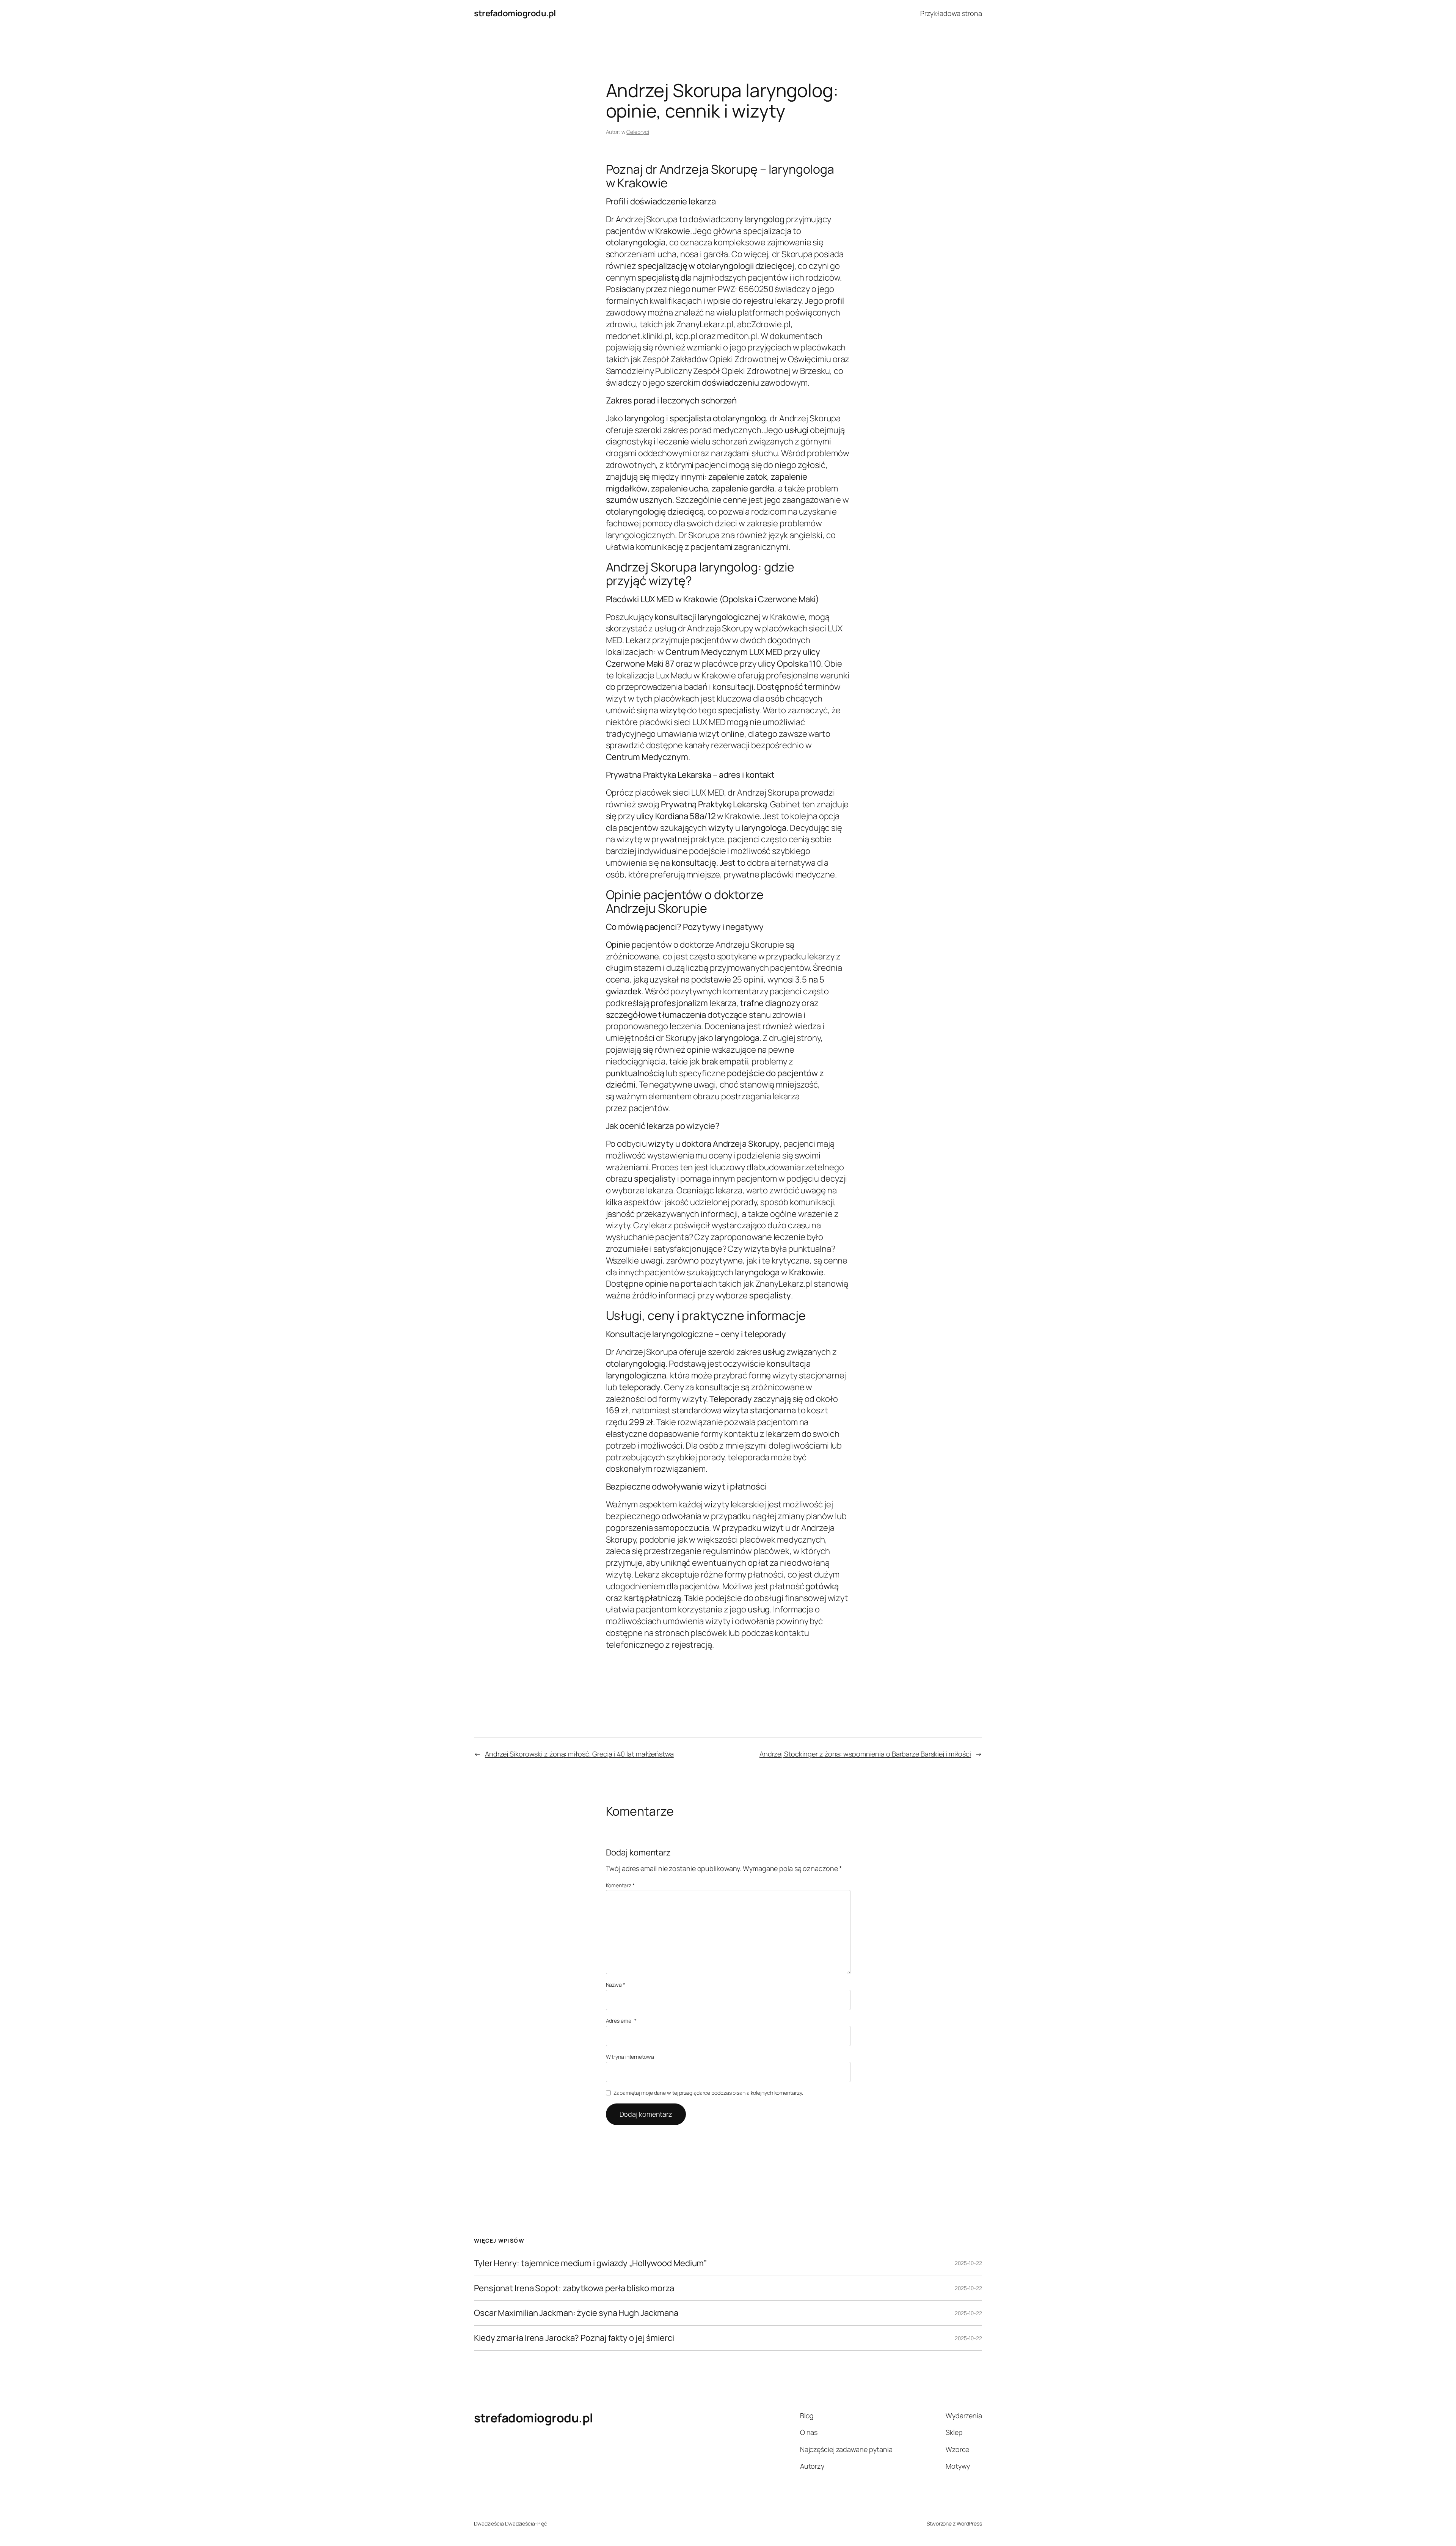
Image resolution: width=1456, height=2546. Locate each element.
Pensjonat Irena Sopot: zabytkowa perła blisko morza (574, 2288)
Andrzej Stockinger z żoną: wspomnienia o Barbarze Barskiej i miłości (865, 1754)
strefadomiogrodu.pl (515, 13)
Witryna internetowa (630, 2057)
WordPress (969, 2523)
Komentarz (620, 1885)
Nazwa (616, 1985)
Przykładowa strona (951, 13)
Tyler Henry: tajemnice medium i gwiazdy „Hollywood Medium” (590, 2263)
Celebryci (638, 132)
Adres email (621, 2021)
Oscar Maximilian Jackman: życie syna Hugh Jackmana (576, 2313)
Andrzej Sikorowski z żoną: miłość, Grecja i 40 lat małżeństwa (579, 1754)
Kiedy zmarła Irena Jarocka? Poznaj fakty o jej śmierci (574, 2338)
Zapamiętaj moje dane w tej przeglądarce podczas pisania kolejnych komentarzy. (708, 2093)
